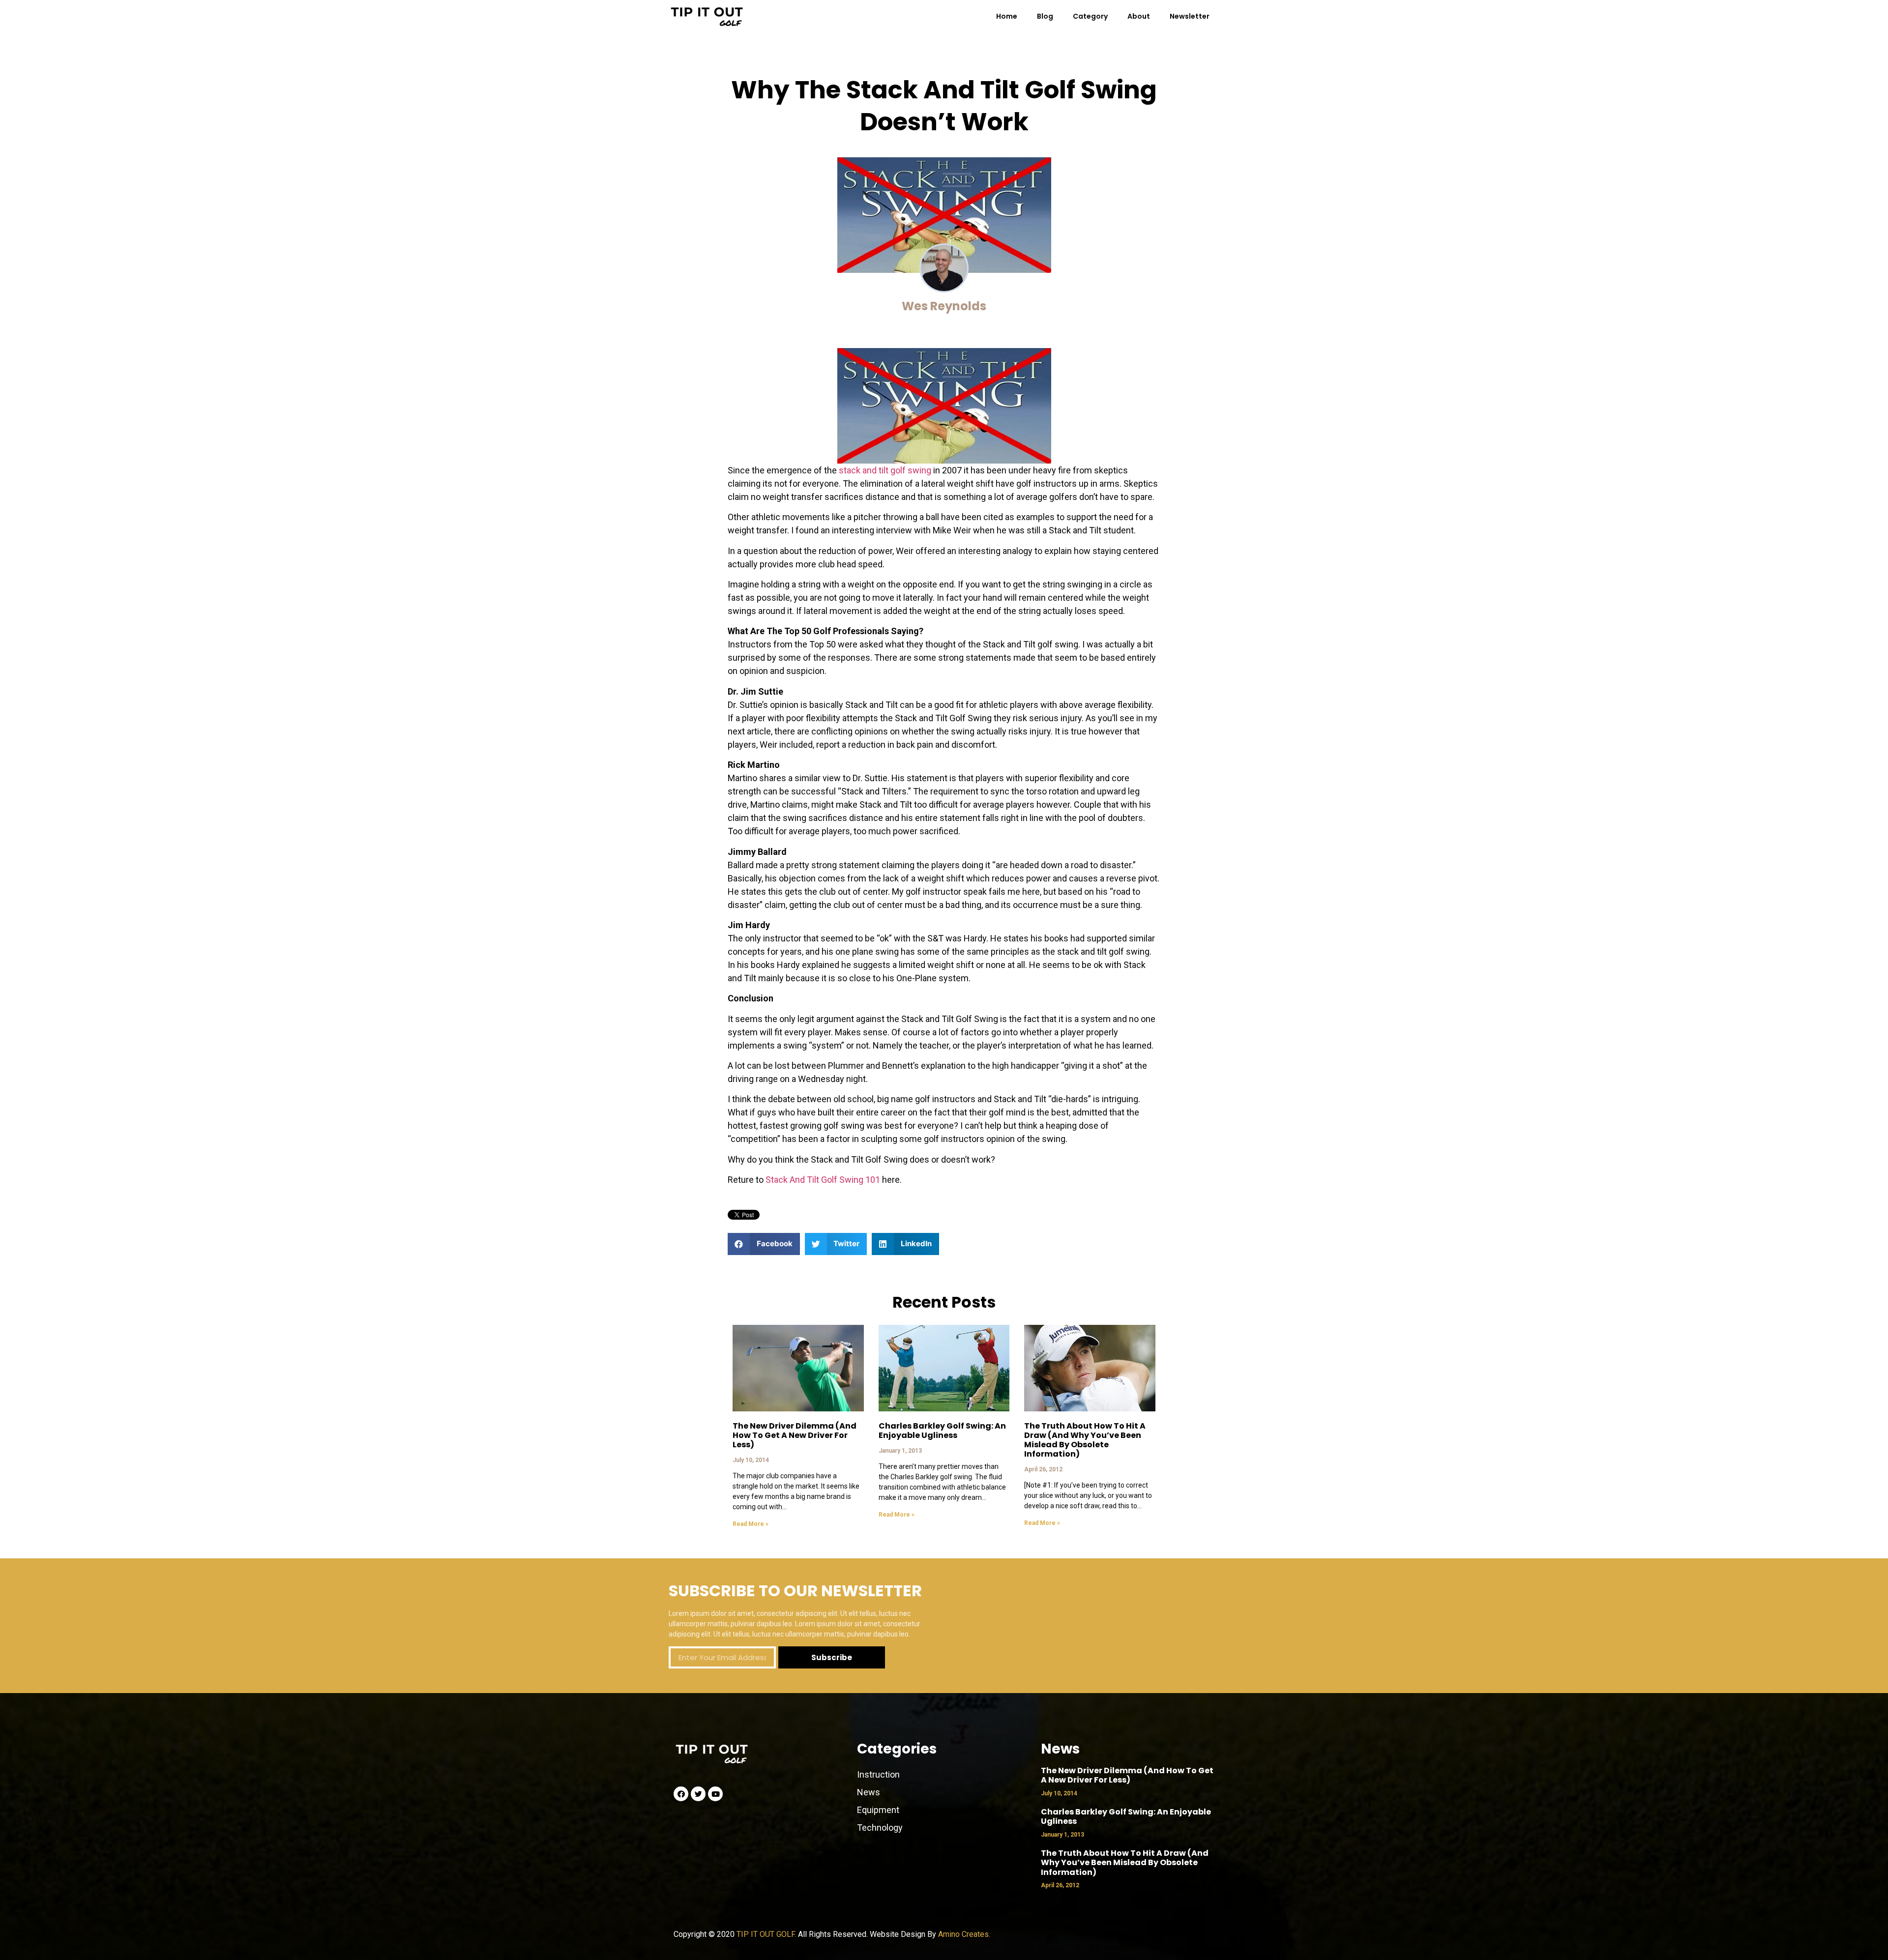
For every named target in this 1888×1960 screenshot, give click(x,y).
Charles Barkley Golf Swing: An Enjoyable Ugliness (942, 1431)
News (870, 1792)
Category (1090, 16)
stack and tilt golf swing (885, 470)
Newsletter (1190, 16)
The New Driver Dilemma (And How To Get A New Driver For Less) (795, 1435)
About (1139, 16)
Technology (880, 1828)
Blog (1045, 16)
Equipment (878, 1810)
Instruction (878, 1774)
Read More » (751, 1524)
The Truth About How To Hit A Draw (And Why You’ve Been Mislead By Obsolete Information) (1085, 1440)
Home (1007, 16)
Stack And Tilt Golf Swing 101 (822, 1180)
